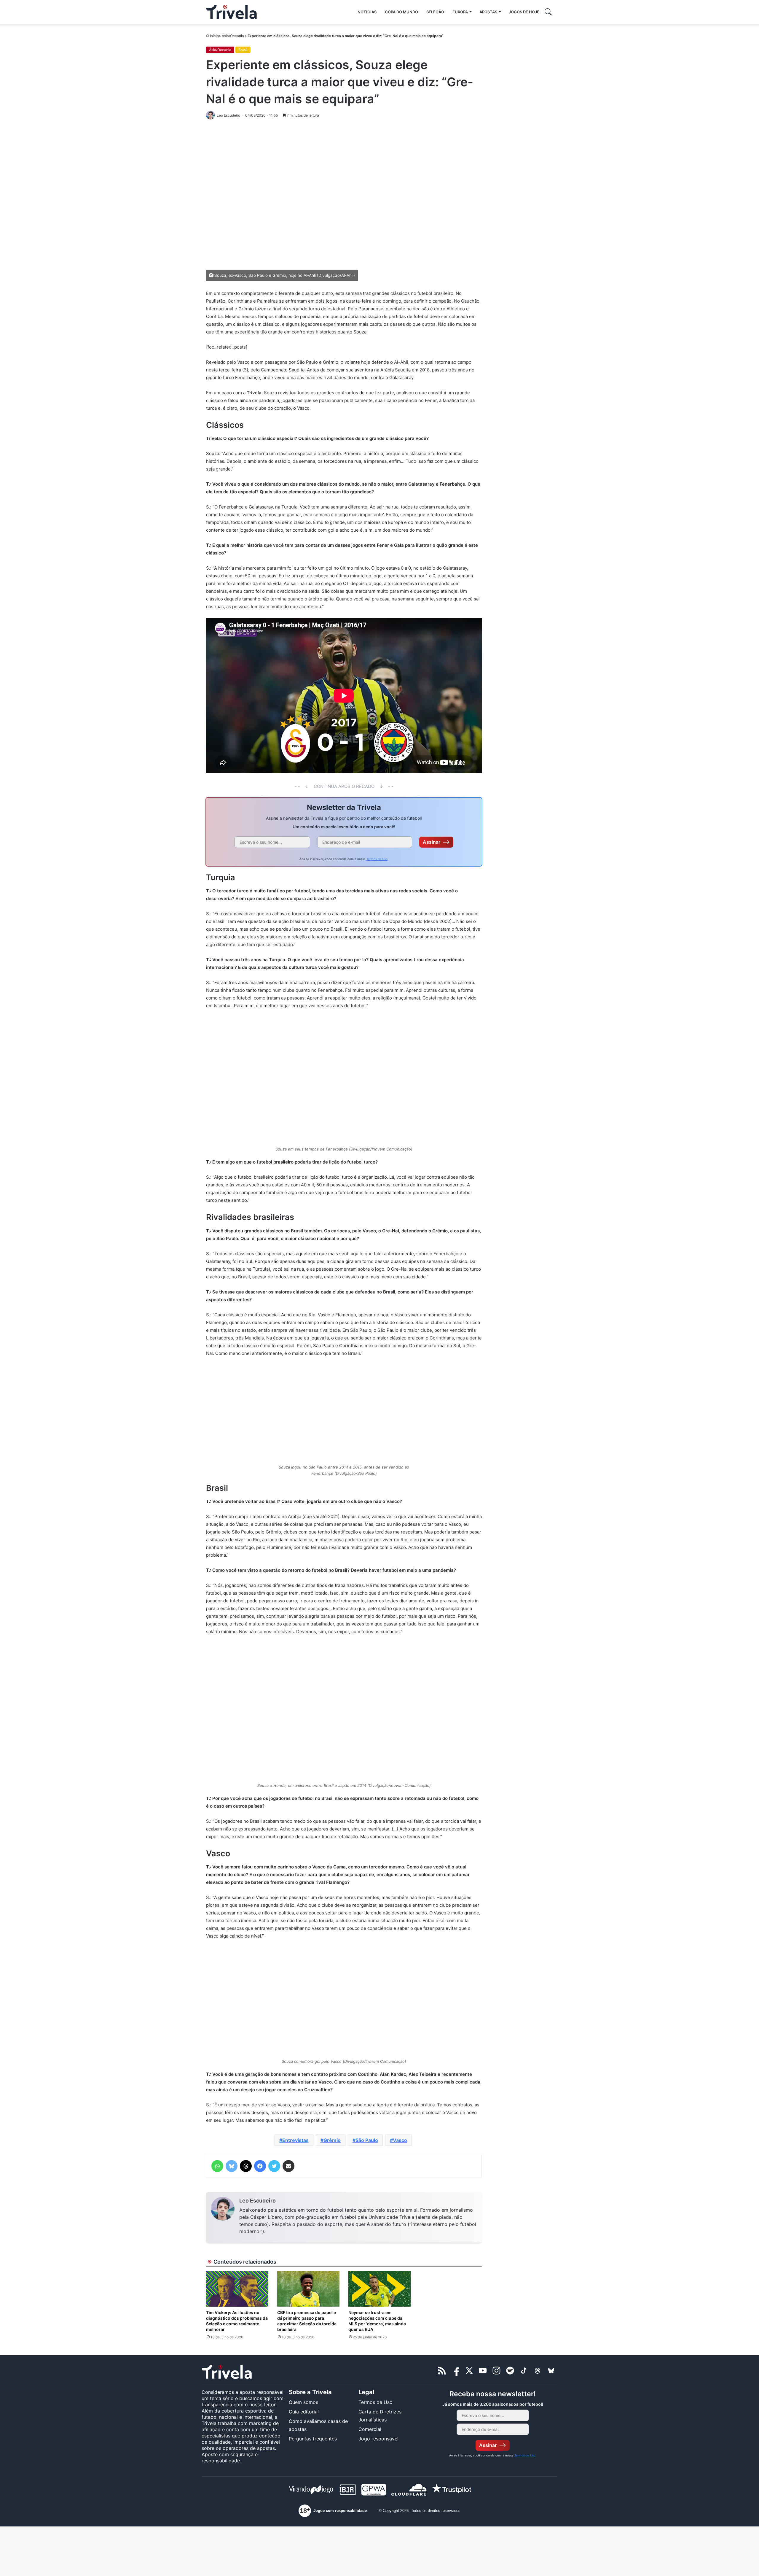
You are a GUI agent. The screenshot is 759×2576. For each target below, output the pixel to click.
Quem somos (303, 2402)
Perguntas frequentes (313, 2439)
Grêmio (332, 2140)
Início (214, 36)
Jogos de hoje (524, 12)
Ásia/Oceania (233, 36)
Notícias (367, 12)
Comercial (370, 2429)
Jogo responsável (378, 2439)
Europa (460, 12)
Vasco (400, 2140)
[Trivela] (231, 12)
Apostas (488, 12)
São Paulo (367, 2140)
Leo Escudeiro (257, 2201)
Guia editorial (304, 2412)
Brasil (243, 50)
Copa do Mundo (401, 12)
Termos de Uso (377, 859)
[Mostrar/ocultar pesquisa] (548, 12)
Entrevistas (295, 2140)
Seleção (435, 12)
